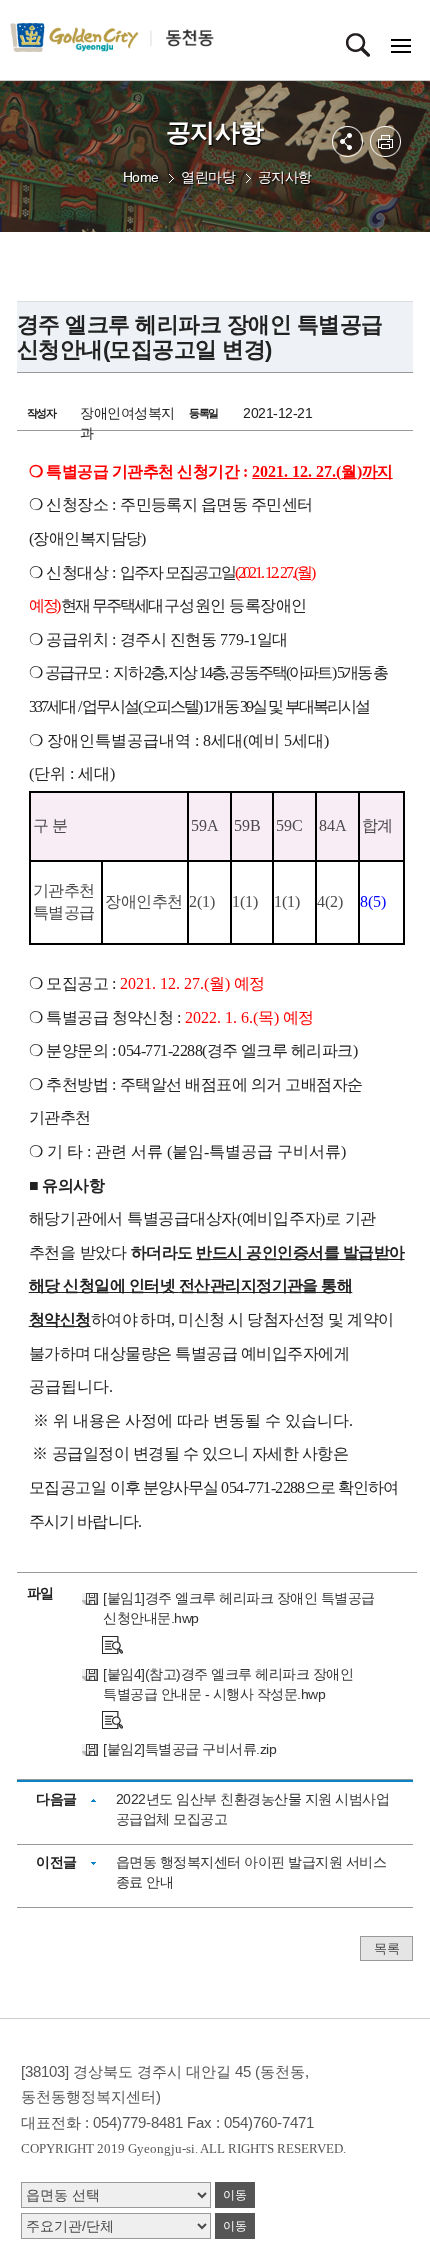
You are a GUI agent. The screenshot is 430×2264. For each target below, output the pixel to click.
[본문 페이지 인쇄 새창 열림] (385, 141)
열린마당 (208, 177)
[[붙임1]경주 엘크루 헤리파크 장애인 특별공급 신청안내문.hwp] (112, 1643)
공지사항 (285, 177)
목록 (386, 1948)
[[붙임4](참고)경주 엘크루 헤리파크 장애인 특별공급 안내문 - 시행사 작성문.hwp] (112, 1719)
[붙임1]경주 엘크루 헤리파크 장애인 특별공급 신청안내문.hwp (239, 1608)
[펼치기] (347, 141)
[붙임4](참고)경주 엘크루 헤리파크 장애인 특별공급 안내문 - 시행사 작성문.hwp (228, 1684)
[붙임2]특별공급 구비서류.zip (189, 1749)
